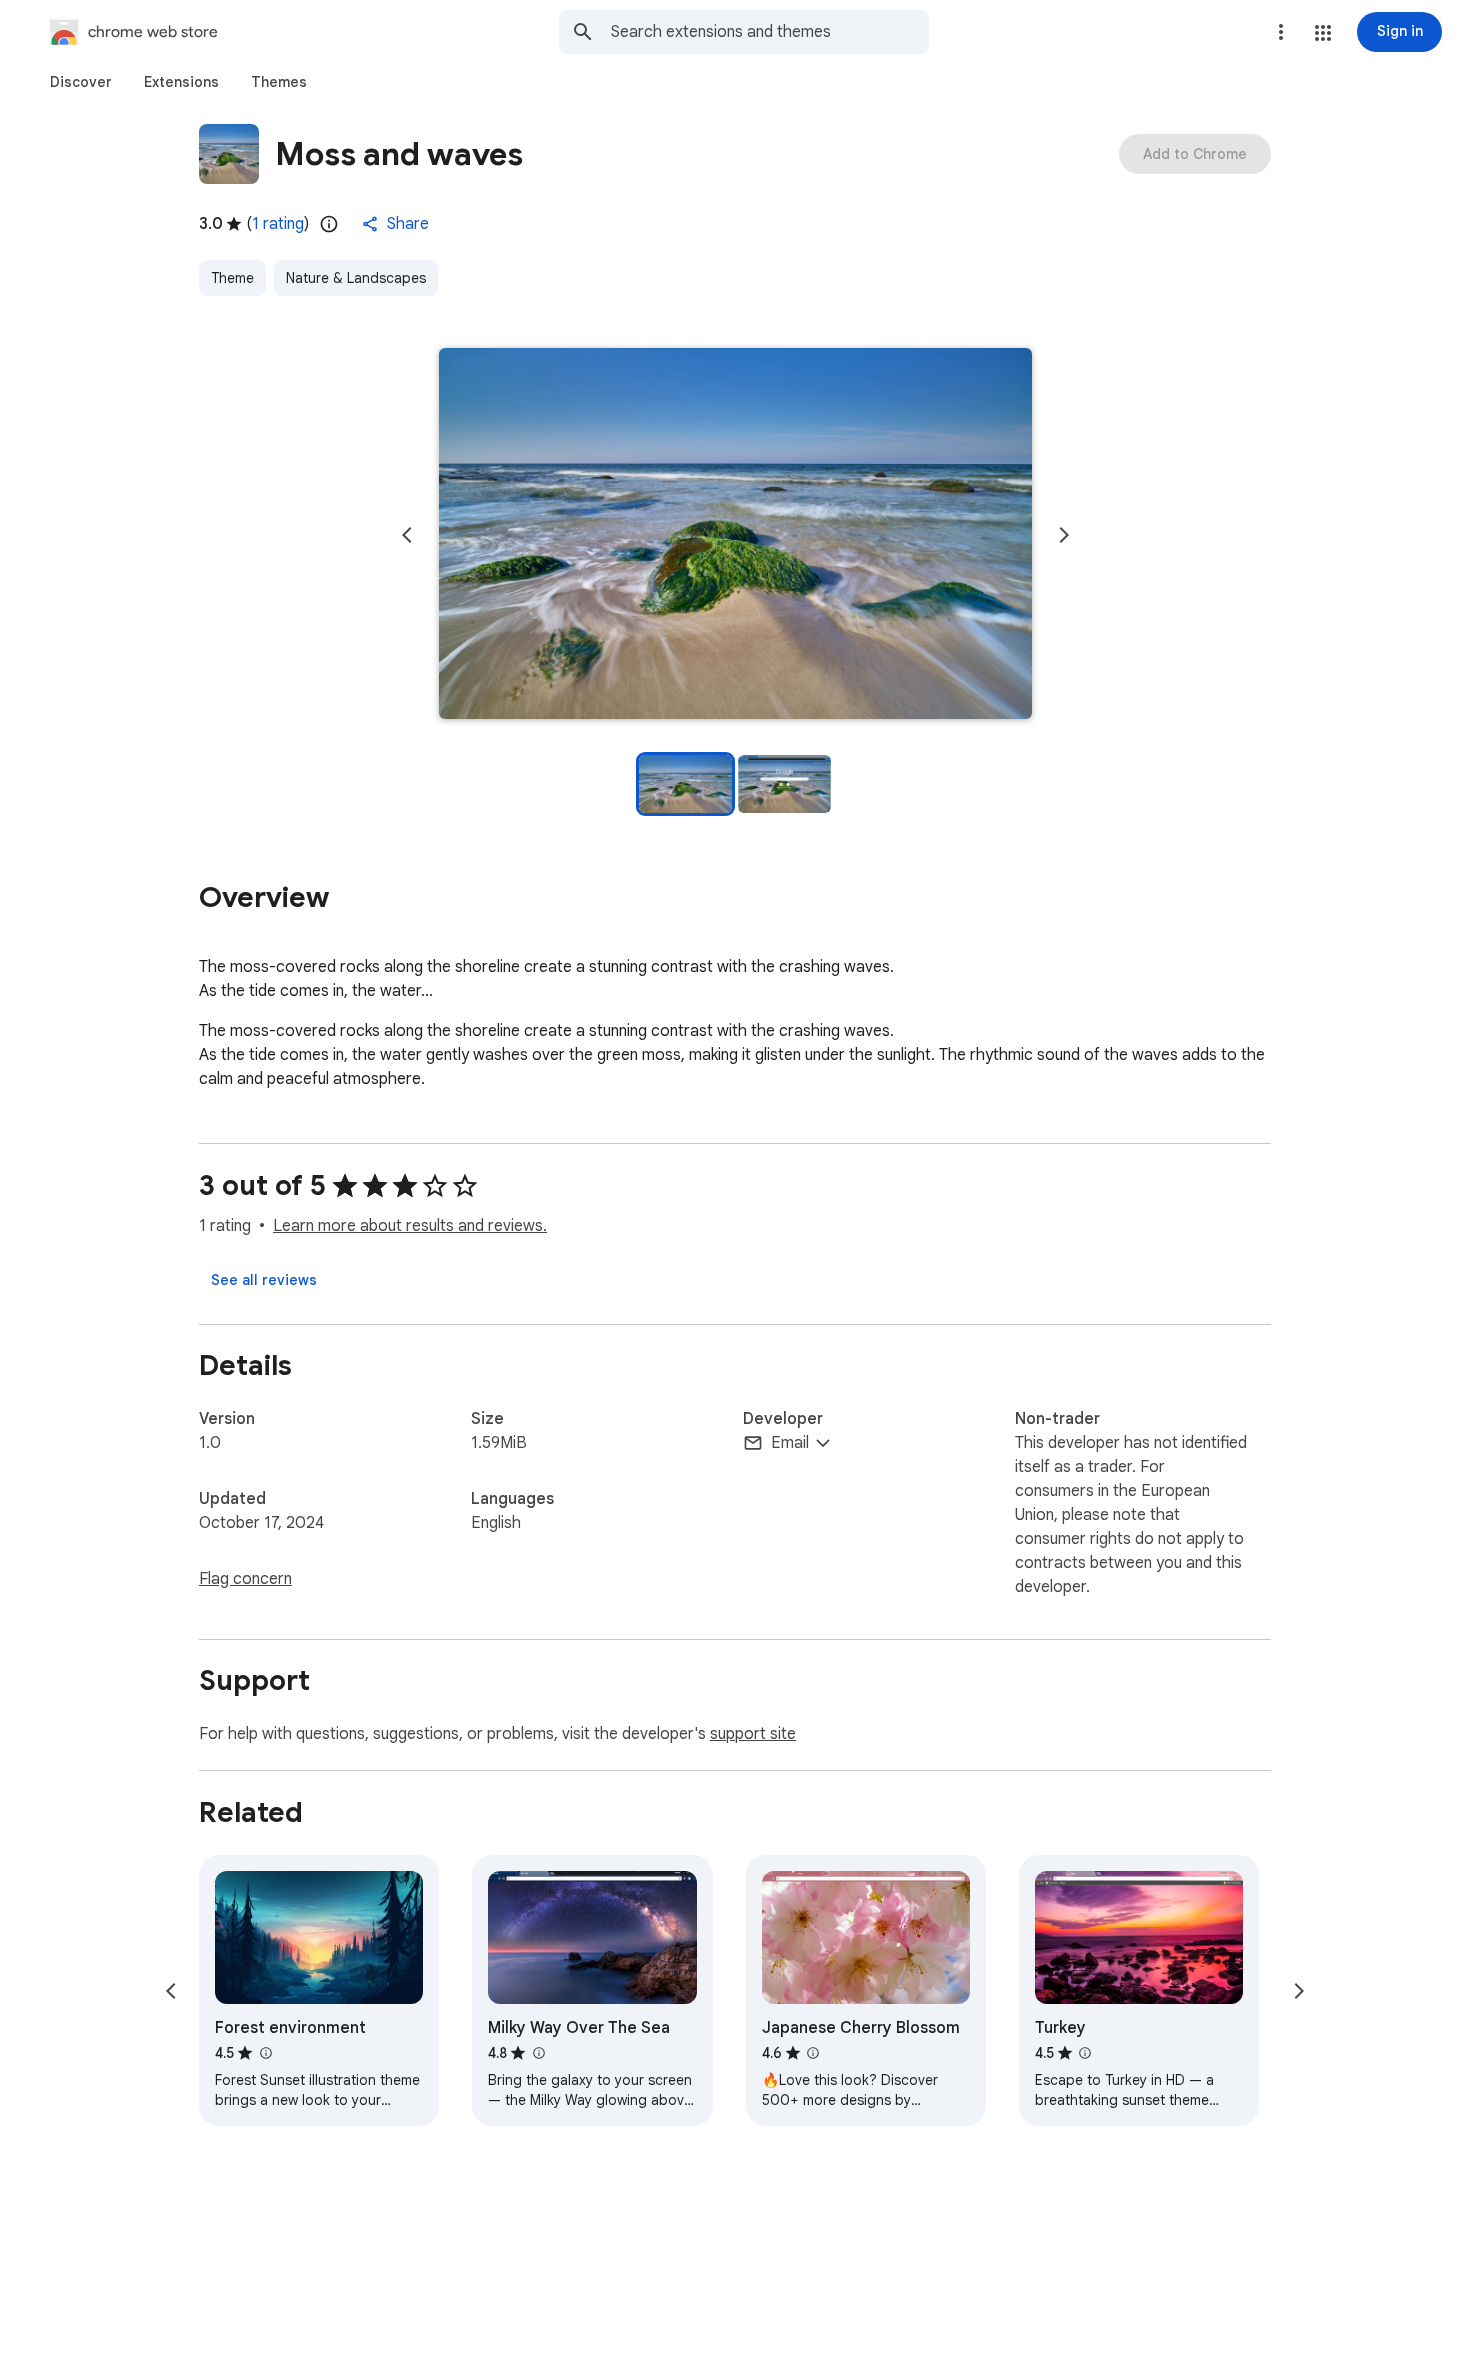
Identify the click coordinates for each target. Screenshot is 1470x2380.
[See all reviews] (264, 1280)
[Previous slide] (407, 535)
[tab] (81, 82)
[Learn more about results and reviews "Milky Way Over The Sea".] (538, 2053)
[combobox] (770, 32)
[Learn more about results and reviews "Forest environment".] (265, 2053)
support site (753, 1734)
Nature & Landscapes (356, 278)
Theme (232, 278)
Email (790, 1443)
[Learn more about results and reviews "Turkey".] (1085, 2053)
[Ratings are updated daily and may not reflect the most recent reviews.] (329, 224)
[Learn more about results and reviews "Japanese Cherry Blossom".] (813, 2053)
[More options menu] (1281, 32)
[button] (1323, 33)
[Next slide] (1064, 535)
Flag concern (245, 1579)
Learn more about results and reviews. (410, 1226)
